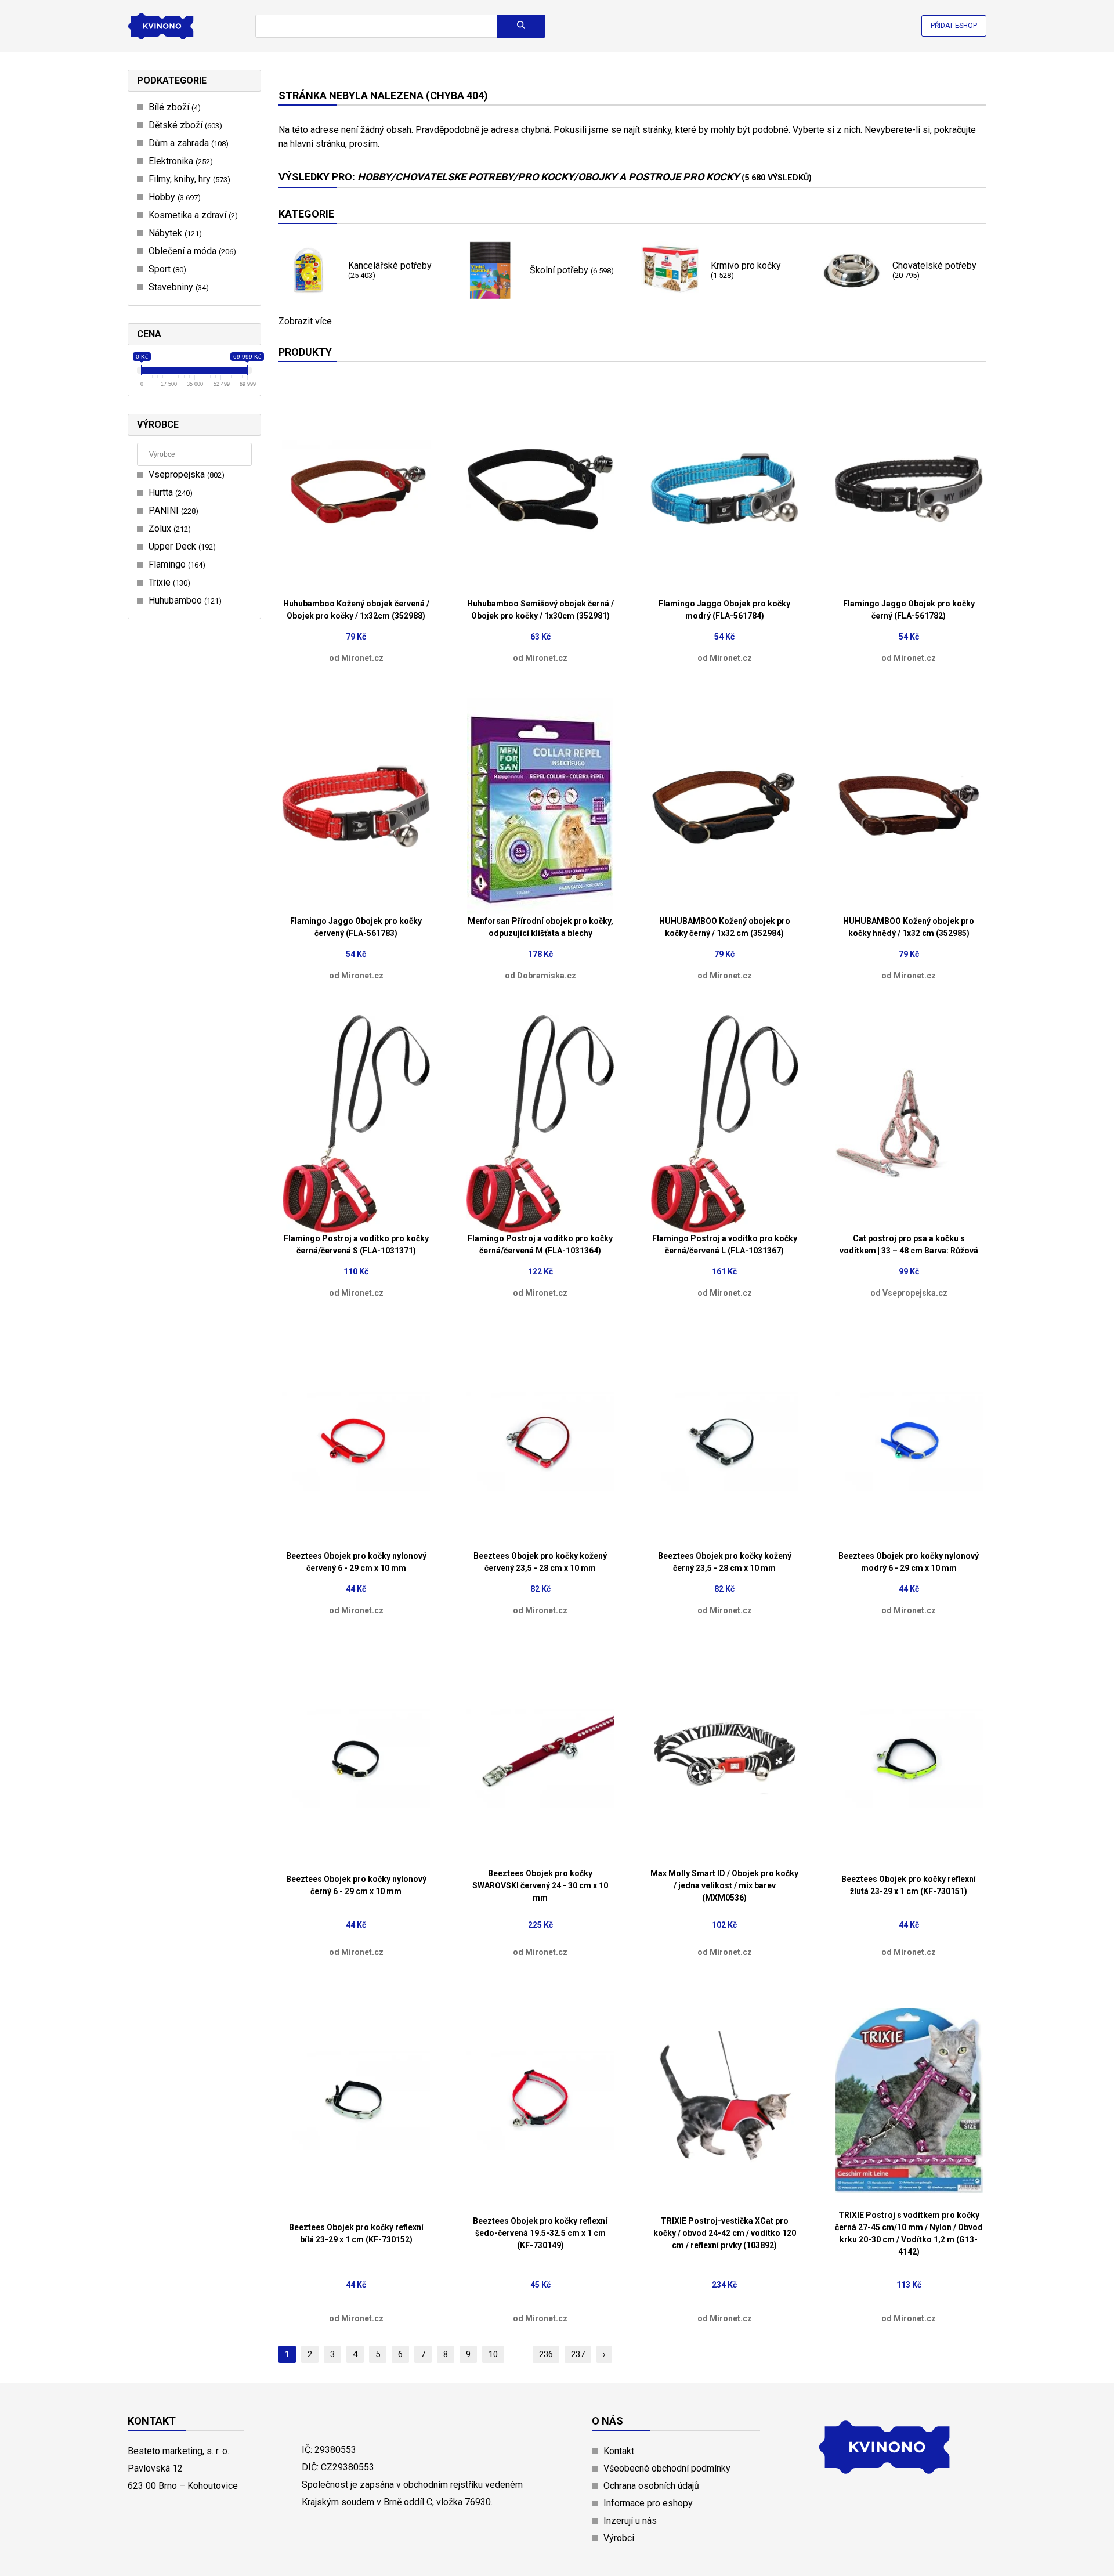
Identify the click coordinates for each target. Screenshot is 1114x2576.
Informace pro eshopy (648, 2503)
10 (493, 2354)
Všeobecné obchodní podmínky (667, 2468)
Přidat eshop (954, 26)
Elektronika (179, 161)
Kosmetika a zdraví (192, 215)
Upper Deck (181, 546)
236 (546, 2354)
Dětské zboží (184, 125)
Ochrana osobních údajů (651, 2486)
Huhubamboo (184, 600)
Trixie (168, 582)
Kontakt (619, 2451)
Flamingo (176, 564)
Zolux (168, 528)
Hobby (173, 197)
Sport (166, 269)
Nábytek (174, 233)
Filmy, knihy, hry (188, 179)
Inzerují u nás (630, 2521)
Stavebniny (177, 287)
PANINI (172, 510)
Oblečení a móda (191, 251)
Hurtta (169, 492)
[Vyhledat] (521, 26)
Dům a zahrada (187, 143)
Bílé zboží (173, 107)
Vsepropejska (185, 474)
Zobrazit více (305, 321)
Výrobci (619, 2538)
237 (578, 2354)
